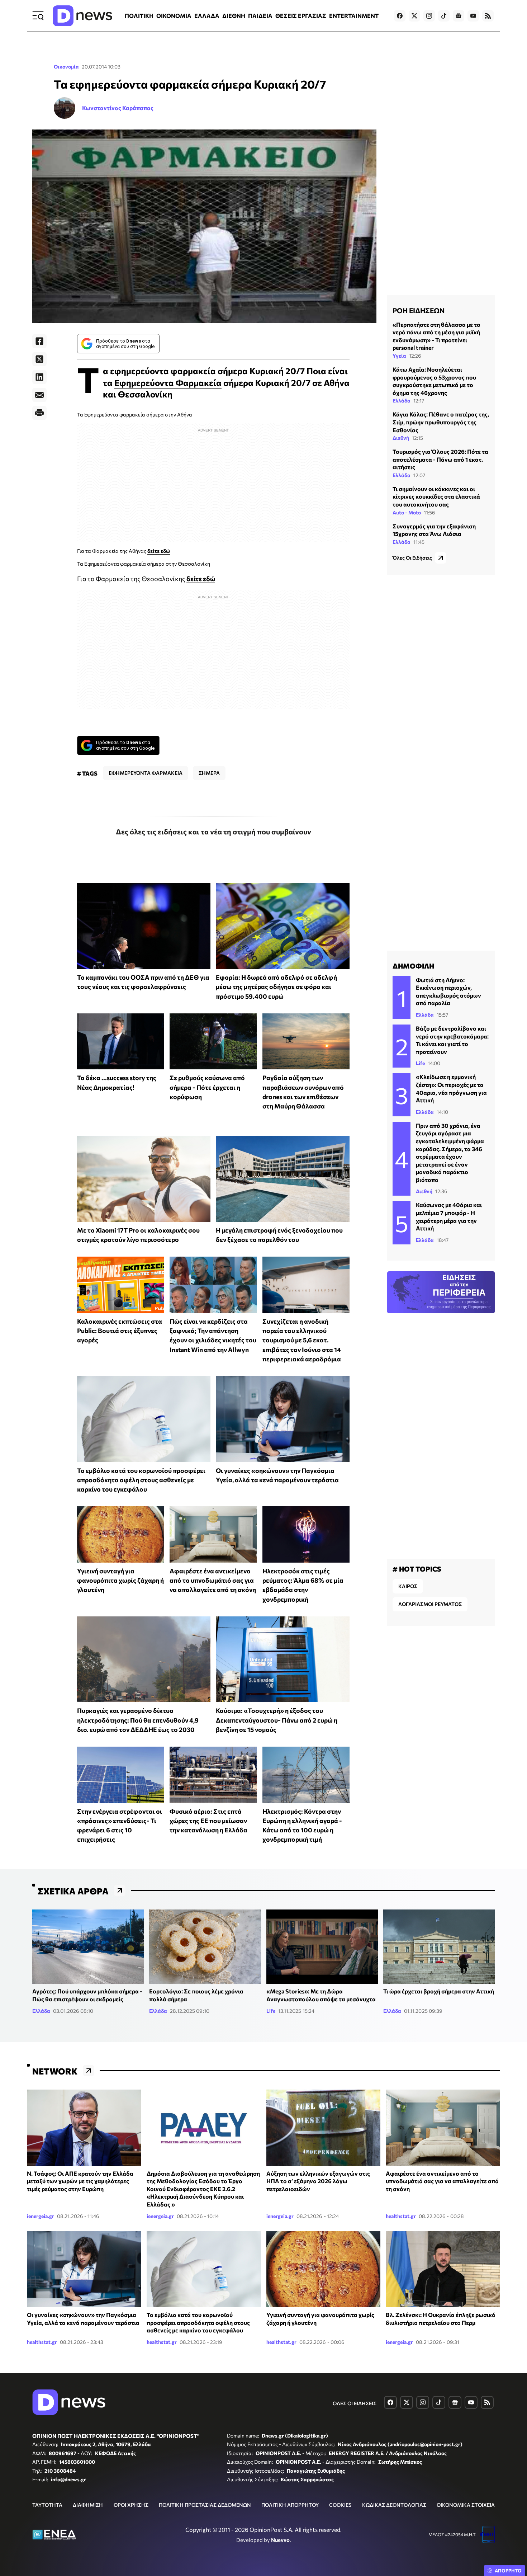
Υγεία (399, 356)
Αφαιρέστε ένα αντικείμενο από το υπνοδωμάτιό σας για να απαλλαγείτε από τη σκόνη (213, 1580)
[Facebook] (39, 341)
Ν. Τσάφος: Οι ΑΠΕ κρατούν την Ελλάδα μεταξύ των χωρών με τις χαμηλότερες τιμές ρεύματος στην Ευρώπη (80, 2181)
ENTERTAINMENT (354, 16)
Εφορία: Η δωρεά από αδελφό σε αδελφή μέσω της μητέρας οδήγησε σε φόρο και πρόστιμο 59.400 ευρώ (276, 987)
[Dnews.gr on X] (414, 16)
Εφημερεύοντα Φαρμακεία (168, 383)
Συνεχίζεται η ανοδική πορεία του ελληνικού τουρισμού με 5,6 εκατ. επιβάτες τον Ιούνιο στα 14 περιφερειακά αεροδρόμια (302, 1340)
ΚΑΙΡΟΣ (408, 1586)
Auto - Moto (407, 512)
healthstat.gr (401, 2216)
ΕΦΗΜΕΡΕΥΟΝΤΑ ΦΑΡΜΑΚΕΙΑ (146, 773)
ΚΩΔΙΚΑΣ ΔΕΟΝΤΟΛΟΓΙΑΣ (394, 2505)
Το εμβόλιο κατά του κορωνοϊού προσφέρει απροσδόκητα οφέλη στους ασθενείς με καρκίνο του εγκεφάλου (141, 1480)
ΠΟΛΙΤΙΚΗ (139, 16)
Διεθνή (401, 438)
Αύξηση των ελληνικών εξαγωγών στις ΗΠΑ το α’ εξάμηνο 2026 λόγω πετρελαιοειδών (318, 2181)
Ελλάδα (402, 401)
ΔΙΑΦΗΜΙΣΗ (88, 2505)
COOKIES (340, 2505)
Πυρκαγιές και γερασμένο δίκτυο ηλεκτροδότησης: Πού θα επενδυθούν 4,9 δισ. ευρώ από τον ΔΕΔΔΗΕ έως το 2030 (138, 1720)
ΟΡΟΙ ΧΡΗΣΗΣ (131, 2505)
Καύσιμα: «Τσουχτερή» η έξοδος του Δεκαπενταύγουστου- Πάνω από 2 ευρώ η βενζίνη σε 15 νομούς (277, 1720)
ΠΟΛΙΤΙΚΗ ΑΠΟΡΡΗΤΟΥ (290, 2505)
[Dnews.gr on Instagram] (429, 16)
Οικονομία (66, 67)
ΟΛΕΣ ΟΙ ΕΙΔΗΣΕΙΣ (355, 2403)
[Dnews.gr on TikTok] (444, 16)
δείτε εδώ (159, 551)
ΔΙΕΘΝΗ (234, 16)
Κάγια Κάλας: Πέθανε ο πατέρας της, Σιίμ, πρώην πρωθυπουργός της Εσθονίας (441, 422)
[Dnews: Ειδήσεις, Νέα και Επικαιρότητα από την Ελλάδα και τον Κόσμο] (82, 16)
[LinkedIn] (39, 377)
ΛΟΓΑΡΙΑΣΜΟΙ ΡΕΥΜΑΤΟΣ (430, 1604)
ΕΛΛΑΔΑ (207, 16)
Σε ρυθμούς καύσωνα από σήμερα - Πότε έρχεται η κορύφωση (207, 1087)
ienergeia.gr (41, 2216)
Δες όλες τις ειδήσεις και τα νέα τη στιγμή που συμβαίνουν (213, 832)
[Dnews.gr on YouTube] (473, 16)
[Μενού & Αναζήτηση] (38, 16)
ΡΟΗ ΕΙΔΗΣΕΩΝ (419, 310)
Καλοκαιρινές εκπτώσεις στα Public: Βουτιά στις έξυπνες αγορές (120, 1331)
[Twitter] (39, 359)
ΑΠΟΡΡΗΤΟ (508, 2571)
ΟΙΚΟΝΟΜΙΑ (174, 16)
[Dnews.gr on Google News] (459, 16)
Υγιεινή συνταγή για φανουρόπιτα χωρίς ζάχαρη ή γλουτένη (120, 1580)
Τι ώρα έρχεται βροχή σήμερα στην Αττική (439, 1991)
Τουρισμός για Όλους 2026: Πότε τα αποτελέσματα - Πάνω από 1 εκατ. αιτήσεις (440, 459)
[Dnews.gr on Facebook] (400, 16)
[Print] (39, 413)
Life (420, 1063)
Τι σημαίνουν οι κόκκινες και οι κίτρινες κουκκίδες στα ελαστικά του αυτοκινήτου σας (436, 496)
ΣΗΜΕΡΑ (209, 773)
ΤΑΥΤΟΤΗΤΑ (47, 2505)
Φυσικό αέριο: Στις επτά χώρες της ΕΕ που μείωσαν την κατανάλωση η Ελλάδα (208, 1821)
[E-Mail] (39, 395)
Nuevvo (280, 2540)
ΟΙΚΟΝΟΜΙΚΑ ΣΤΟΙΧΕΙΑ (466, 2505)
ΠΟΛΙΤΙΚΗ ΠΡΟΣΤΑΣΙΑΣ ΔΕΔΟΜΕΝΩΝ (205, 2505)
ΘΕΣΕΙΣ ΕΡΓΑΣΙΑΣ (301, 16)
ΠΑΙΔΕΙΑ (260, 16)
